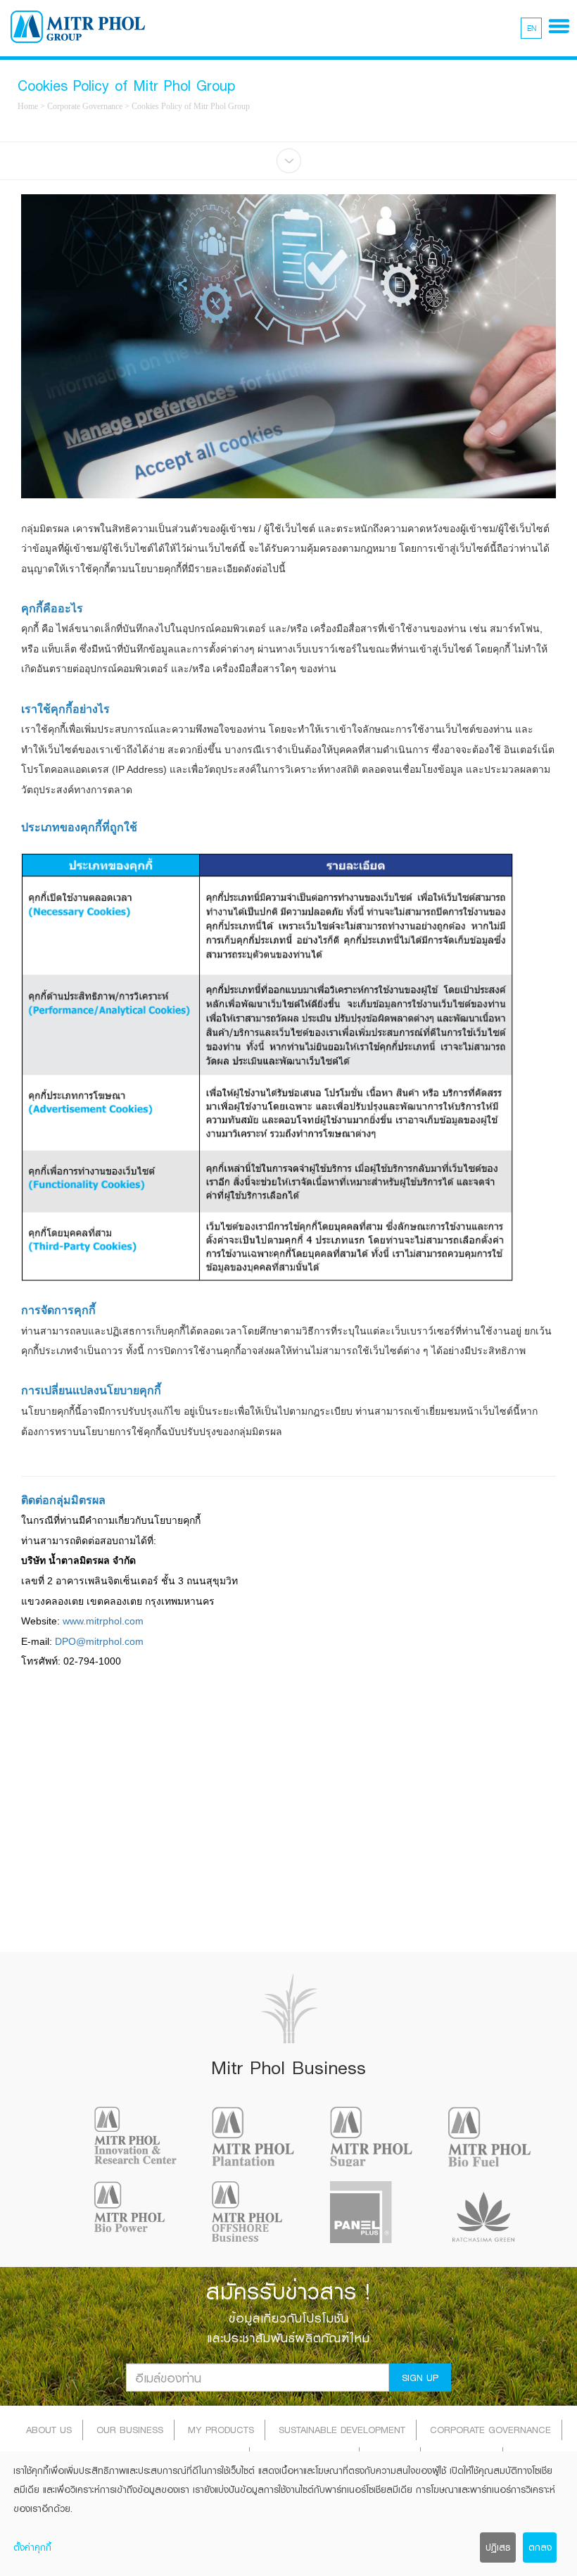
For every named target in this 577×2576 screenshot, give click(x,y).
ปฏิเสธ (498, 2547)
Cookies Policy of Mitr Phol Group (191, 106)
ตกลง (540, 2547)
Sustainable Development (342, 2430)
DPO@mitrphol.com (99, 1641)
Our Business (130, 2430)
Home (28, 106)
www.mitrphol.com (103, 1621)
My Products (221, 2430)
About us (49, 2430)
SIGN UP (420, 2378)
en (532, 28)
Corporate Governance (85, 106)
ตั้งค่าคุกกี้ (32, 2547)
